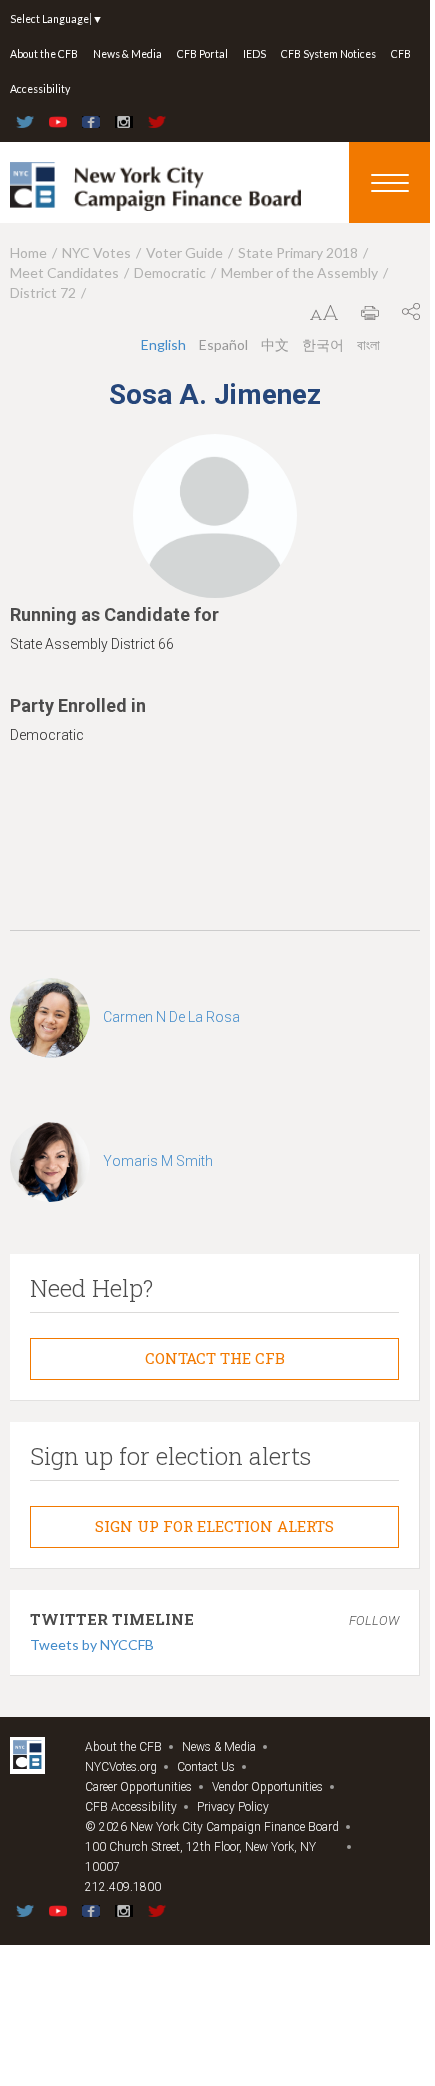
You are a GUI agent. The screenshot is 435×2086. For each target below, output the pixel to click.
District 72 (43, 292)
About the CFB (44, 54)
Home (28, 252)
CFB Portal (202, 54)
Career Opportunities (138, 1787)
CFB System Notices (328, 54)
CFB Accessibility (131, 1807)
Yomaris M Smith (158, 1161)
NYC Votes (96, 252)
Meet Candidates (64, 272)
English (163, 344)
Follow (374, 1620)
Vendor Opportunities (267, 1787)
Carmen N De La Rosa (171, 1017)
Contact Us (206, 1767)
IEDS (254, 54)
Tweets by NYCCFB (92, 1644)
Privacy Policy (233, 1807)
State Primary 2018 (298, 252)
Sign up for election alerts (214, 1526)
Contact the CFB (215, 1358)
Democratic (170, 272)
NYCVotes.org (121, 1767)
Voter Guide (184, 252)
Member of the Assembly (299, 272)
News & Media (127, 54)
